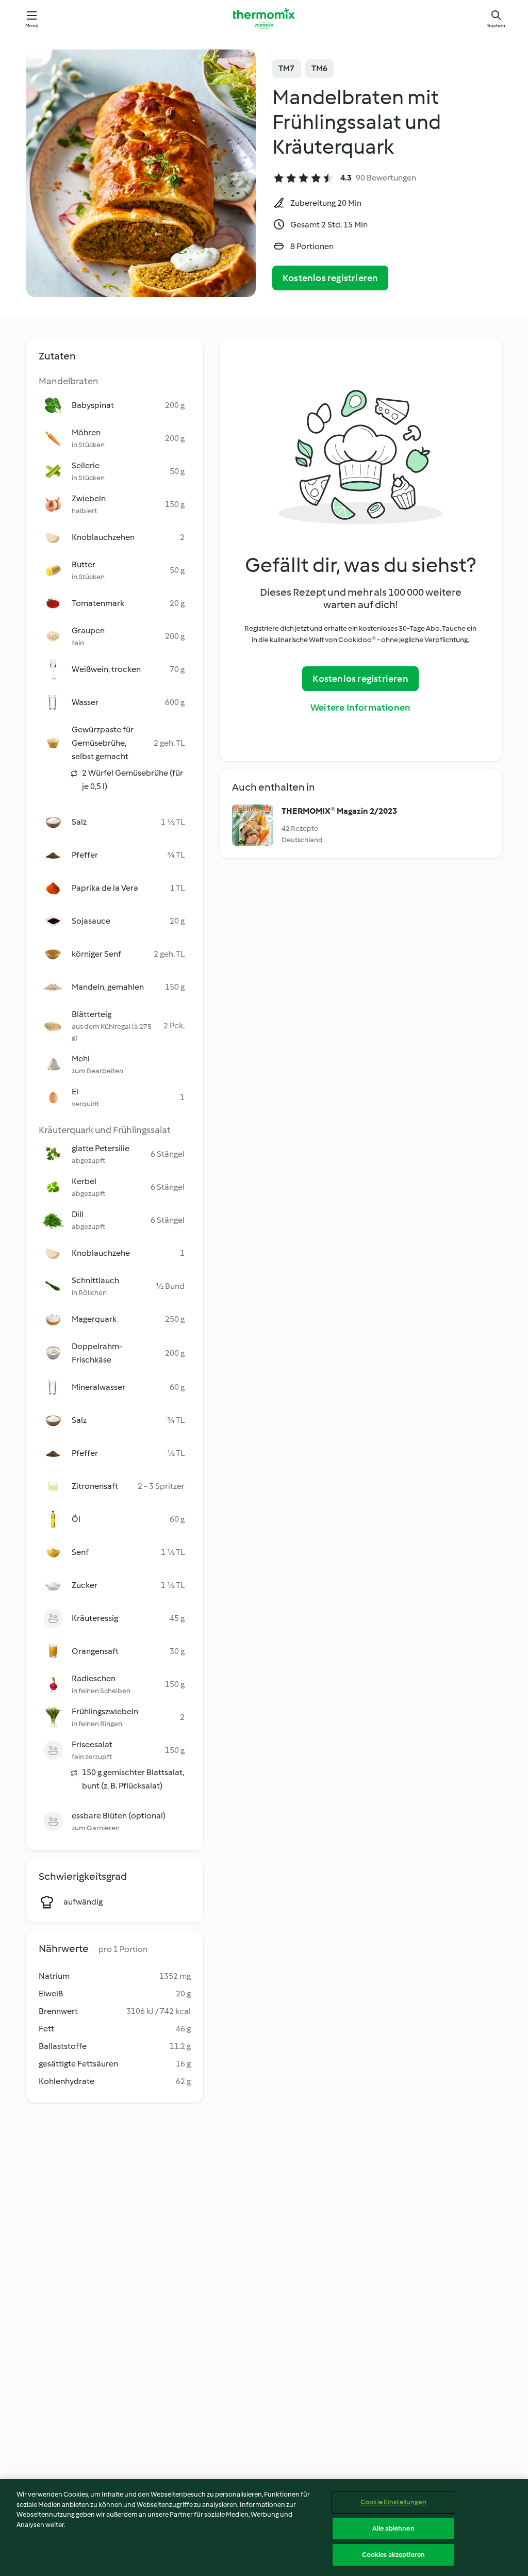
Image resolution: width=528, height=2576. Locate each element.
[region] (264, 2528)
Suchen (496, 26)
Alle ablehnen (393, 2528)
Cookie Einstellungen (393, 2502)
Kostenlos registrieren (330, 278)
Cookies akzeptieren (393, 2555)
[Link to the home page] (264, 19)
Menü (32, 26)
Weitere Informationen (360, 708)
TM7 (287, 68)
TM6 (320, 68)
